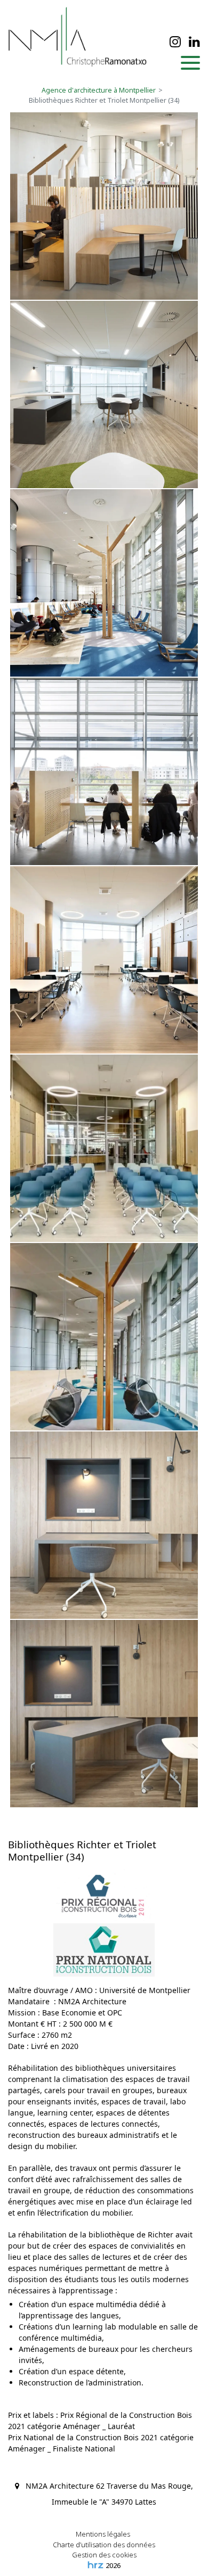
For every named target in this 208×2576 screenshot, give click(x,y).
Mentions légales (103, 2534)
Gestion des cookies (104, 2555)
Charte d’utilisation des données (104, 2545)
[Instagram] (175, 42)
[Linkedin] (194, 42)
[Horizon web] (95, 2565)
